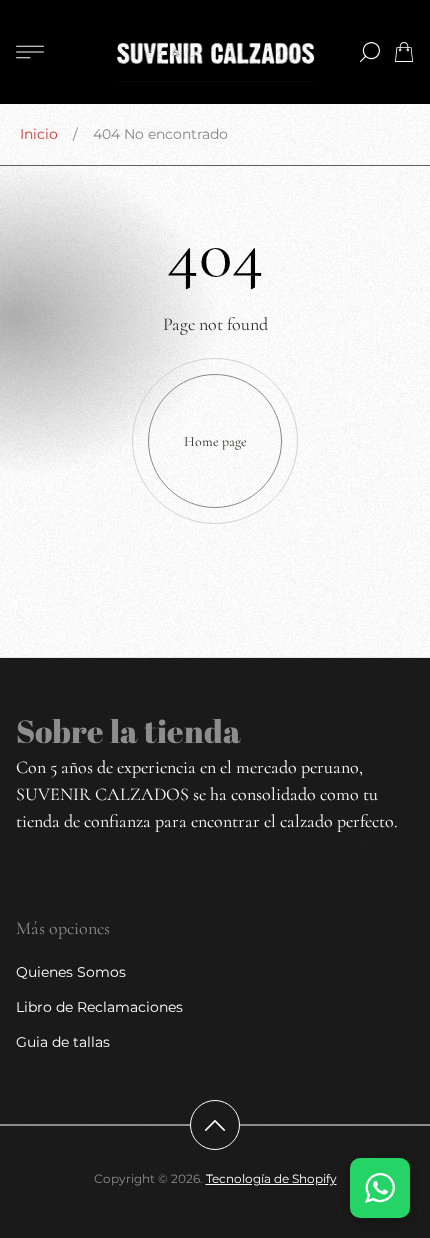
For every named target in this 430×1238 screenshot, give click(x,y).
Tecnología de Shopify (271, 1178)
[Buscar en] (370, 52)
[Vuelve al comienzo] (215, 1125)
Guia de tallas (63, 1042)
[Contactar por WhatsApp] (380, 1188)
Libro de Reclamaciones (99, 1007)
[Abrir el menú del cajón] (30, 52)
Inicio (39, 134)
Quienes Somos (71, 972)
